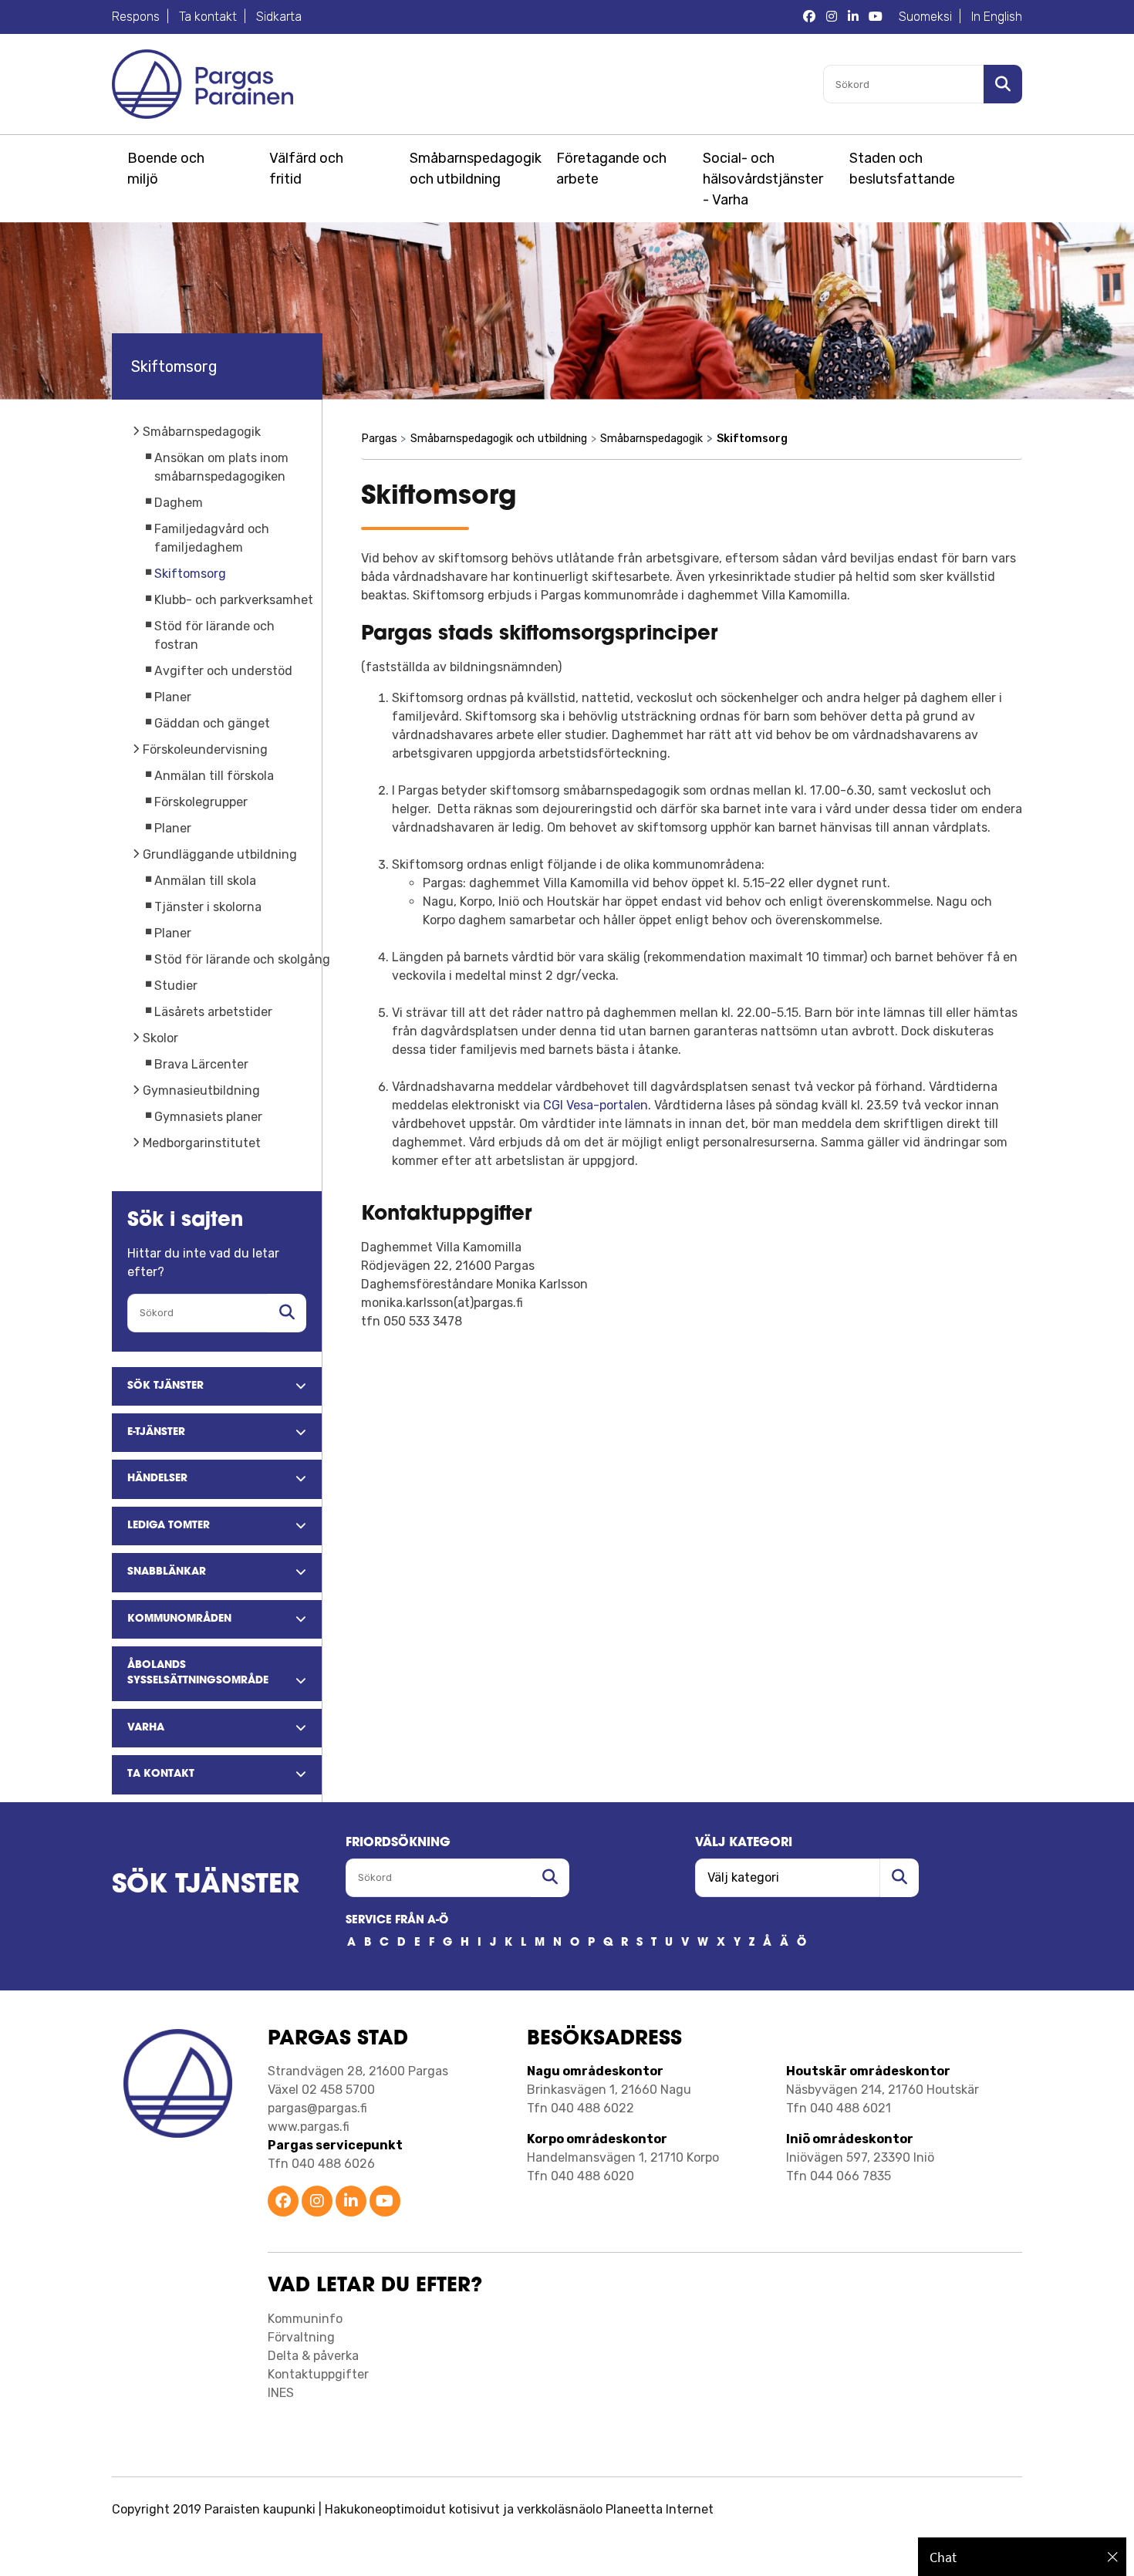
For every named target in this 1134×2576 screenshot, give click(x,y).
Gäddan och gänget (212, 723)
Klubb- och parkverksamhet (234, 600)
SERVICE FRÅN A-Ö (397, 1921)
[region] (1022, 2557)
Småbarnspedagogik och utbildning (473, 169)
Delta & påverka (313, 2356)
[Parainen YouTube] (385, 2202)
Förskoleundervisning (205, 750)
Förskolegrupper (201, 802)
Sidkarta (279, 17)
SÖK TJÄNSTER (206, 1886)
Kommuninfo (305, 2319)
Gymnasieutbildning (201, 1090)
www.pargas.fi (309, 2127)
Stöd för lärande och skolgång (242, 959)
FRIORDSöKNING (398, 1843)
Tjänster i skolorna (208, 907)
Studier (176, 986)
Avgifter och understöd (223, 671)
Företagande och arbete (611, 169)
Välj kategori (744, 1843)
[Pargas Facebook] (809, 17)
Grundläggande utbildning (220, 854)
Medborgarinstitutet (202, 1143)
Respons (136, 17)
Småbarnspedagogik (202, 432)
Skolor (160, 1038)
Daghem (179, 503)
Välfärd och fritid (306, 169)
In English (997, 17)
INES (281, 2393)
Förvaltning (301, 2337)
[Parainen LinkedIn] (351, 2202)
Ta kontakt (208, 17)
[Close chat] (1113, 2557)
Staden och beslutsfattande (902, 169)
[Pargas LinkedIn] (853, 17)
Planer (173, 697)
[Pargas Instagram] (832, 17)
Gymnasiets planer (208, 1117)
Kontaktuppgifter (318, 2374)
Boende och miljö (166, 169)
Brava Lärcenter (201, 1064)
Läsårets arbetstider (213, 1012)
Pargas (379, 439)
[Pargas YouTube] (876, 17)
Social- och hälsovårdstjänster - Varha (763, 179)
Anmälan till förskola (214, 776)
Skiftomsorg (190, 574)
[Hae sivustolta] (287, 1313)
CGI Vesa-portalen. (597, 1105)
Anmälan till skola (205, 881)
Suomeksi (925, 17)
